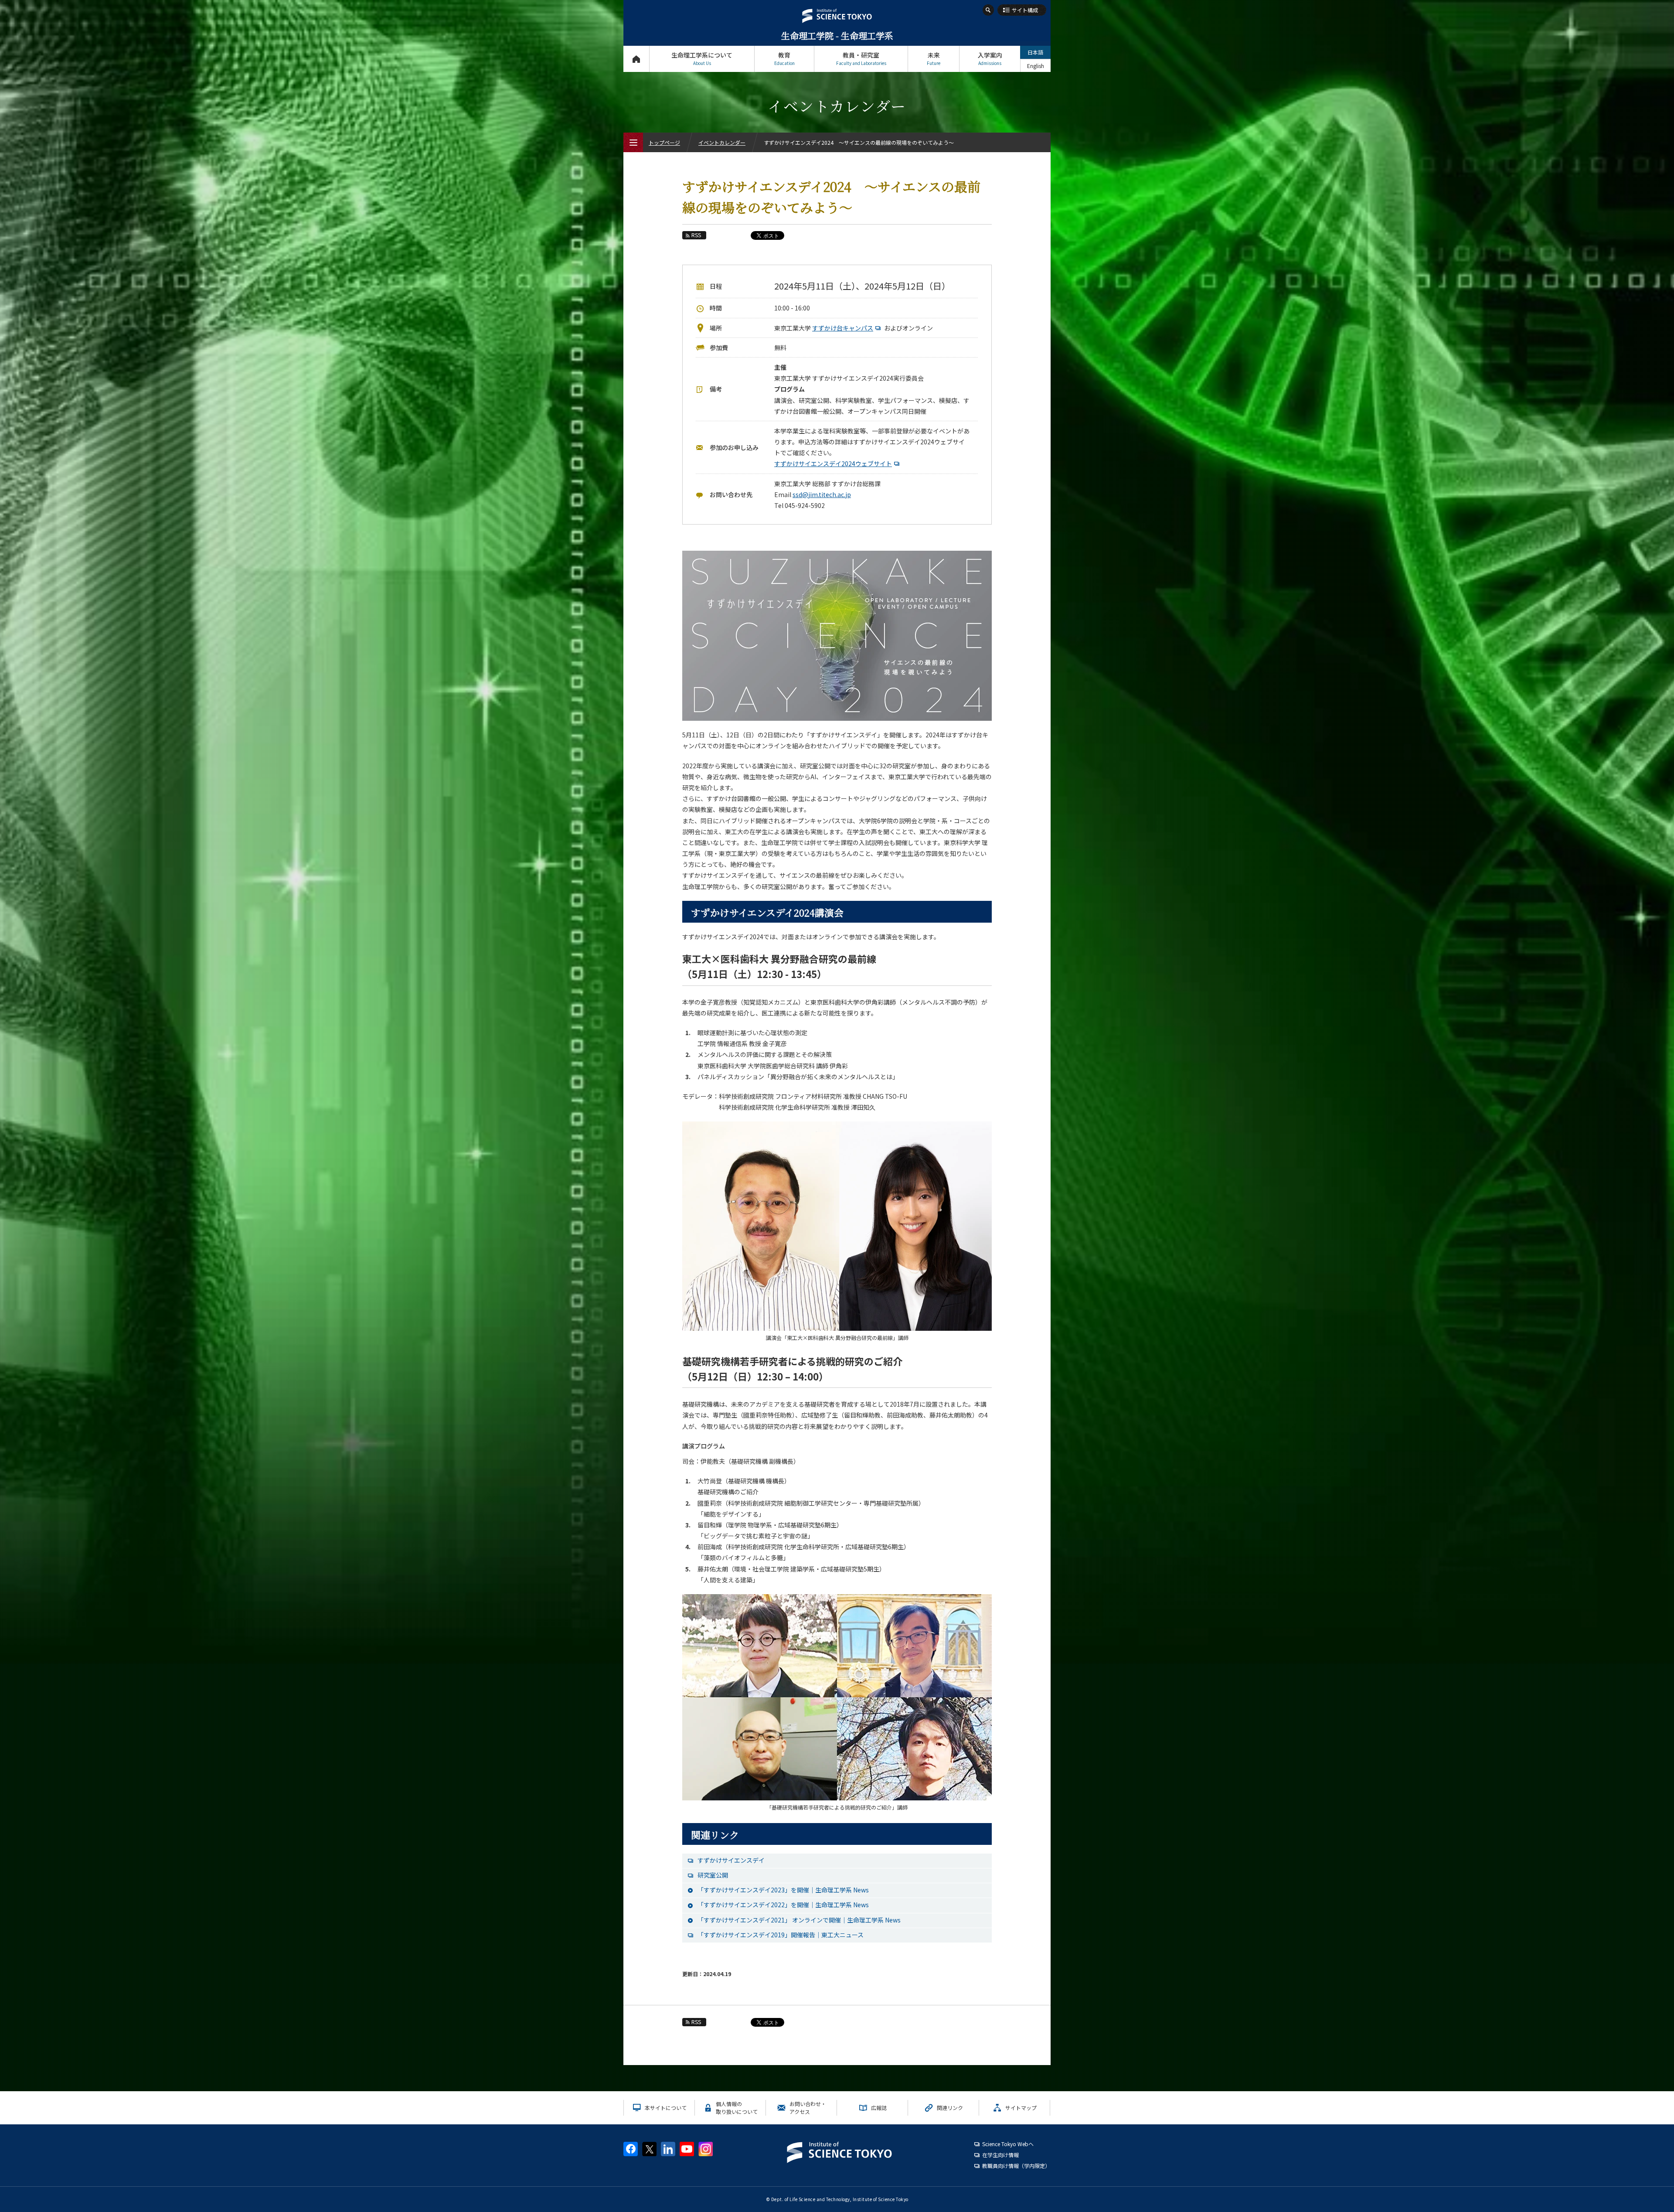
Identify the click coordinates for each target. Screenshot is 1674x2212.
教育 (784, 58)
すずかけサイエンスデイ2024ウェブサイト (833, 464)
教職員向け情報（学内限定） (1016, 2166)
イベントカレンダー (722, 142)
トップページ (636, 59)
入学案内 (990, 58)
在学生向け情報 (1000, 2155)
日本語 (1035, 52)
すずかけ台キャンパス (843, 328)
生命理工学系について (702, 58)
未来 (934, 58)
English (1036, 66)
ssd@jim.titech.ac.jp (822, 494)
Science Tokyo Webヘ (1008, 2144)
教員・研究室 (861, 58)
